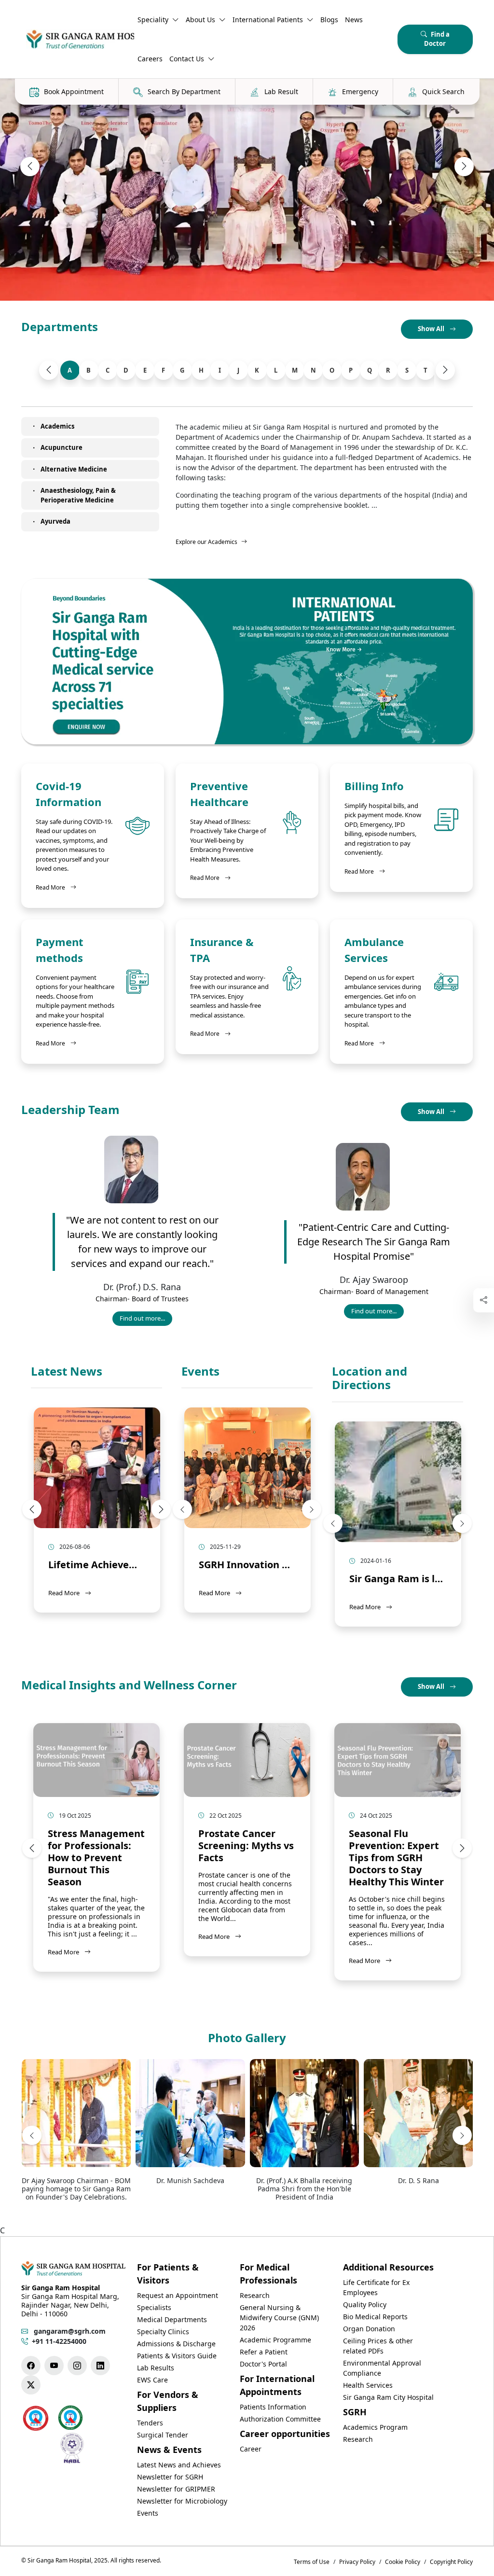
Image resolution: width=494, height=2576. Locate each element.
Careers (150, 59)
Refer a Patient (264, 2352)
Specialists (154, 2307)
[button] (30, 167)
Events (200, 1372)
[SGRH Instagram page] (77, 2366)
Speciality (153, 20)
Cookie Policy (403, 2562)
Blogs (329, 20)
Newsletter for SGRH (170, 2477)
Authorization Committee (280, 2419)
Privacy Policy (357, 2562)
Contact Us (187, 59)
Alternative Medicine (74, 469)
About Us (200, 20)
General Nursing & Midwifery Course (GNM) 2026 (279, 2318)
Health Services (368, 2385)
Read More (56, 887)
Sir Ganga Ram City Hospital (388, 2397)
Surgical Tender (163, 2435)
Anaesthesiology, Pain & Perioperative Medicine (78, 495)
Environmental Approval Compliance (382, 2368)
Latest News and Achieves (179, 2465)
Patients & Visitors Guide (177, 2356)
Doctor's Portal (263, 2364)
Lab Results (156, 2368)
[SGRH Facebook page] (31, 2366)
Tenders (150, 2423)
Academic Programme (275, 2340)
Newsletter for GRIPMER (176, 2489)
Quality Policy (365, 2304)
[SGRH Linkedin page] (100, 2366)
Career (251, 2449)
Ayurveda (55, 521)
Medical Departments (172, 2319)
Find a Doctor (437, 39)
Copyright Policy (451, 2562)
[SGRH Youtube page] (54, 2366)
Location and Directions (370, 1379)
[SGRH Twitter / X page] (31, 2385)
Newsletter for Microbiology (182, 2501)
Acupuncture (62, 447)
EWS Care (152, 2380)
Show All (432, 329)
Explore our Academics (206, 542)
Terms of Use (312, 2562)
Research (255, 2295)
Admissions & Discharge (176, 2344)
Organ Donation (369, 2329)
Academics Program (375, 2427)
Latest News (67, 1372)
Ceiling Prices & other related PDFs (378, 2346)
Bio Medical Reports (375, 2317)
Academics (57, 426)
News (354, 20)
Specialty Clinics (163, 2332)
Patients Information (273, 2407)
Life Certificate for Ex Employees (376, 2287)
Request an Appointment (178, 2295)
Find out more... (146, 1320)
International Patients (268, 20)
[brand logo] (78, 39)
